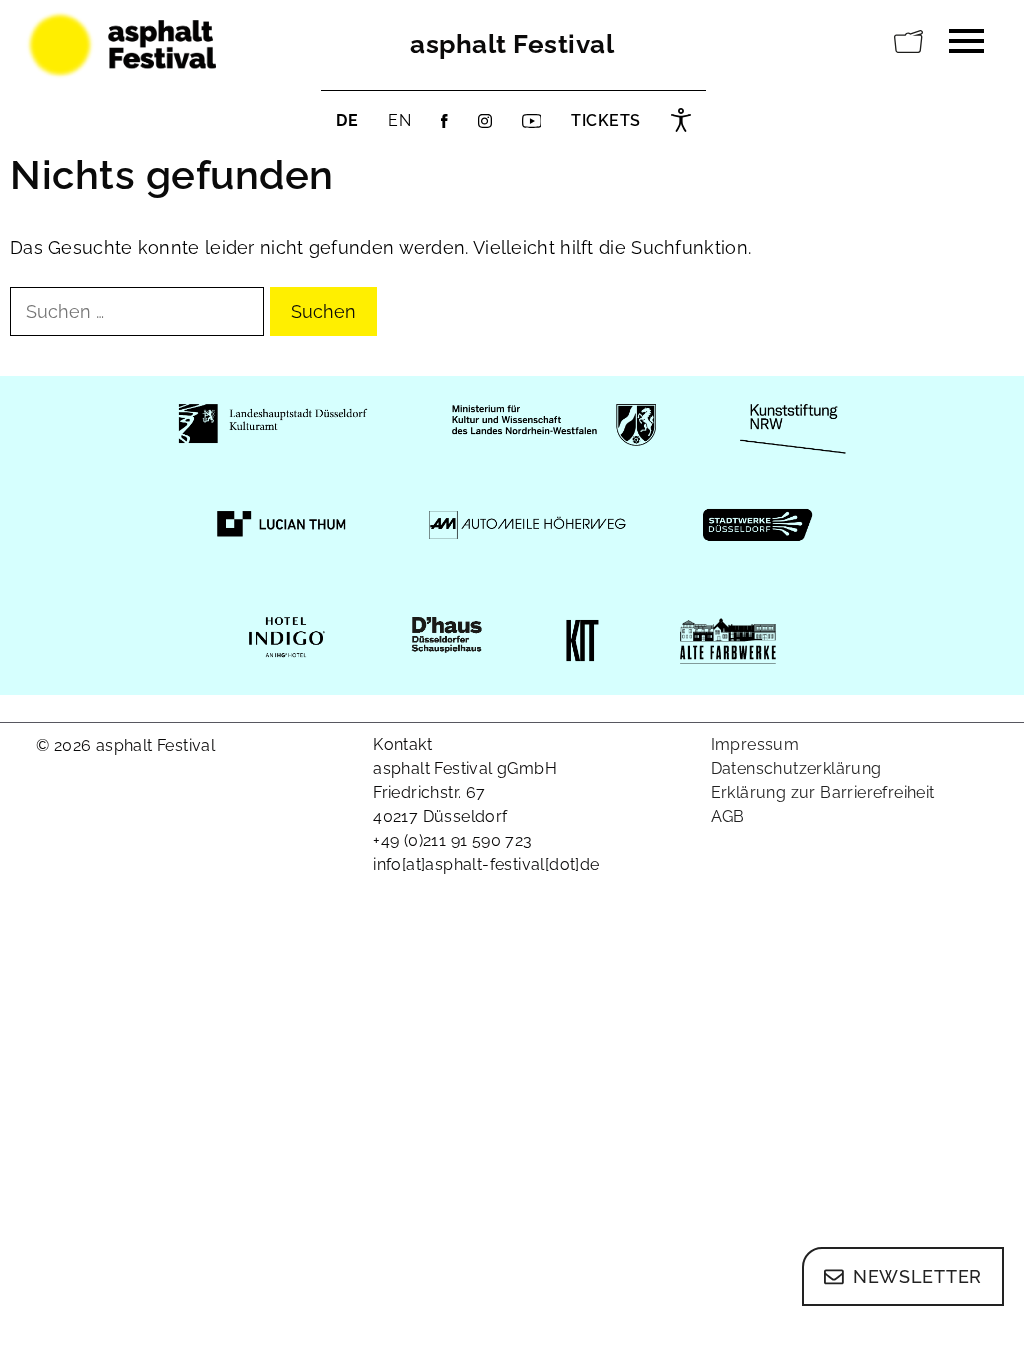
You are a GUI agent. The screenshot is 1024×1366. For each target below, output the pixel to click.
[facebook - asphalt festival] (444, 121)
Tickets (606, 120)
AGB (728, 816)
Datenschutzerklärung (796, 768)
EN (399, 120)
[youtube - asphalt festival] (532, 121)
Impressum (755, 744)
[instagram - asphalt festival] (485, 121)
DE (347, 120)
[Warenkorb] (909, 42)
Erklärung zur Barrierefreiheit (823, 792)
